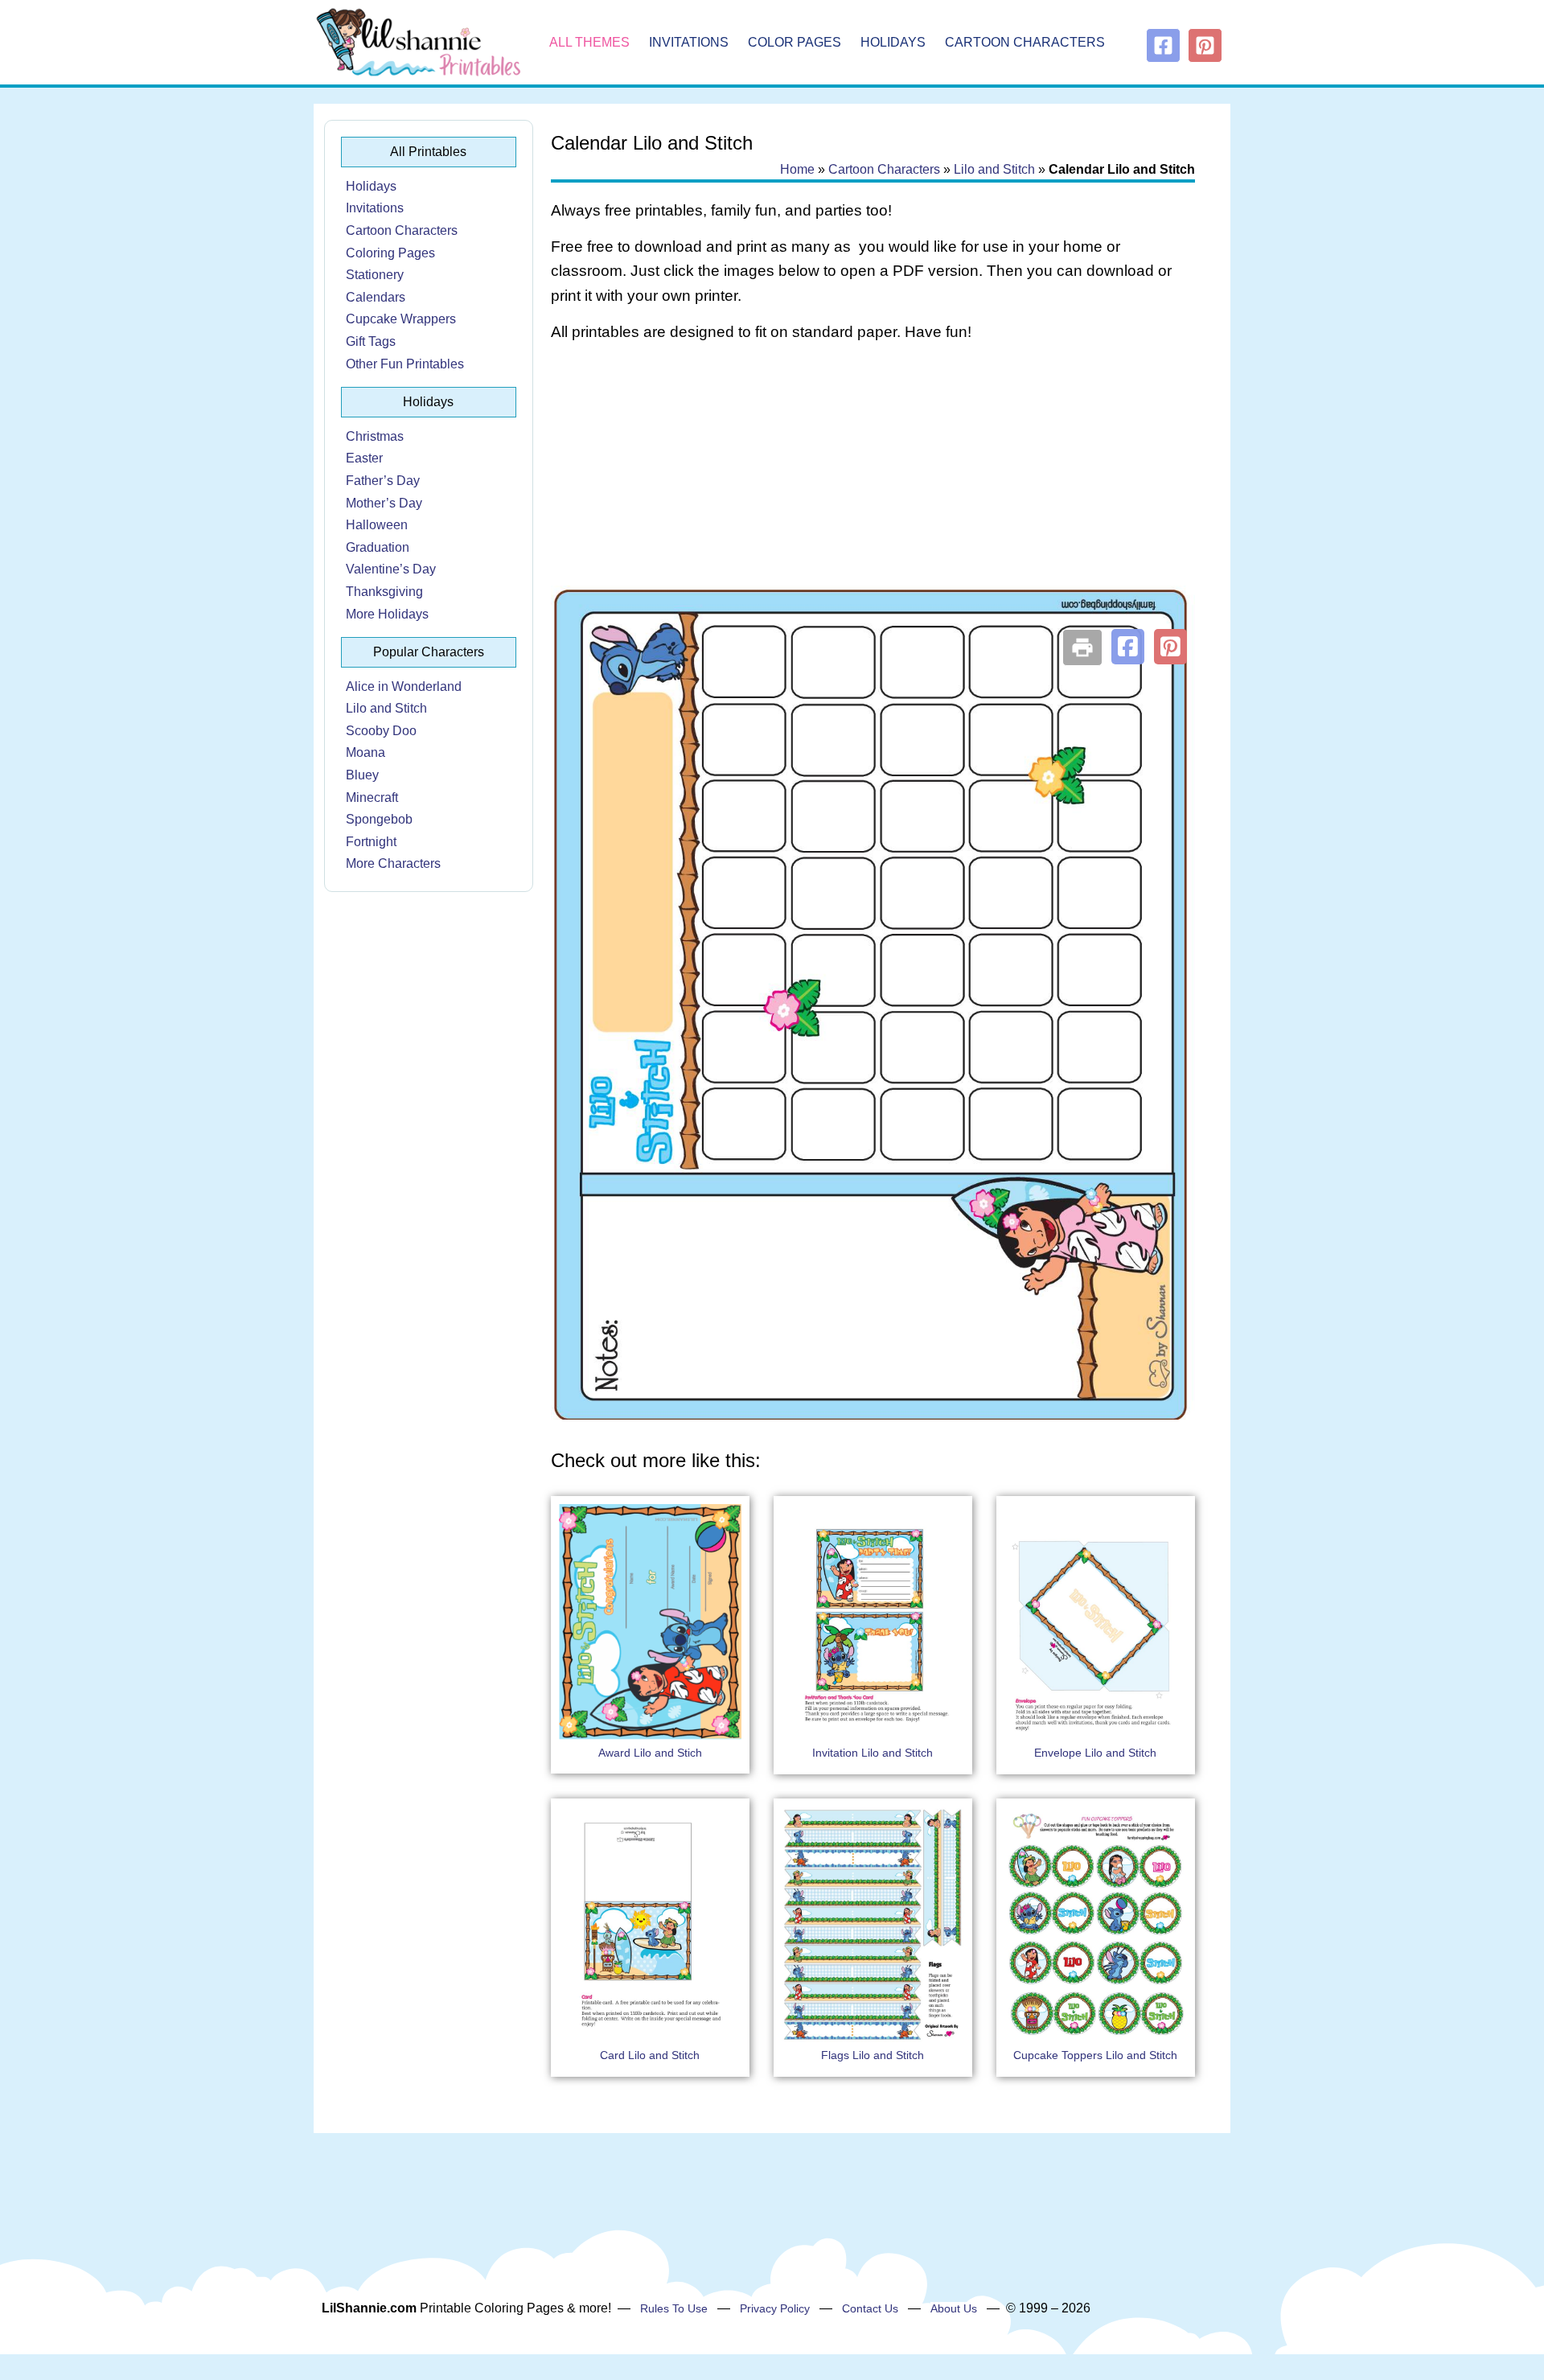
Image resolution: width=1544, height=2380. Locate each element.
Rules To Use (674, 2308)
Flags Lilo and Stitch (873, 2055)
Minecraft (372, 797)
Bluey (362, 775)
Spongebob (379, 819)
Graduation (378, 547)
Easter (364, 458)
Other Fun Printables (405, 364)
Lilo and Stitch (386, 708)
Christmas (375, 436)
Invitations (689, 42)
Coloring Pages (390, 253)
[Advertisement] (873, 484)
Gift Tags (371, 341)
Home (797, 169)
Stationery (375, 275)
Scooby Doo (381, 731)
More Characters (393, 863)
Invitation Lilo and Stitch (873, 1753)
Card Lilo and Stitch (650, 2055)
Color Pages (795, 42)
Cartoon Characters (1025, 42)
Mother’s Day (384, 503)
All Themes (589, 42)
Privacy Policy (775, 2308)
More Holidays (387, 614)
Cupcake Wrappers (401, 319)
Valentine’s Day (391, 569)
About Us (954, 2308)
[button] (1128, 647)
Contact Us (870, 2308)
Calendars (376, 297)
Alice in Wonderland (404, 686)
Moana (365, 752)
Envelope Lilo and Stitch (1095, 1753)
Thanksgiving (384, 592)
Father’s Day (383, 481)
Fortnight (371, 842)
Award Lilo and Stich (650, 1753)
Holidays (893, 42)
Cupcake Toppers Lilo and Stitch (1095, 2055)
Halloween (377, 525)
